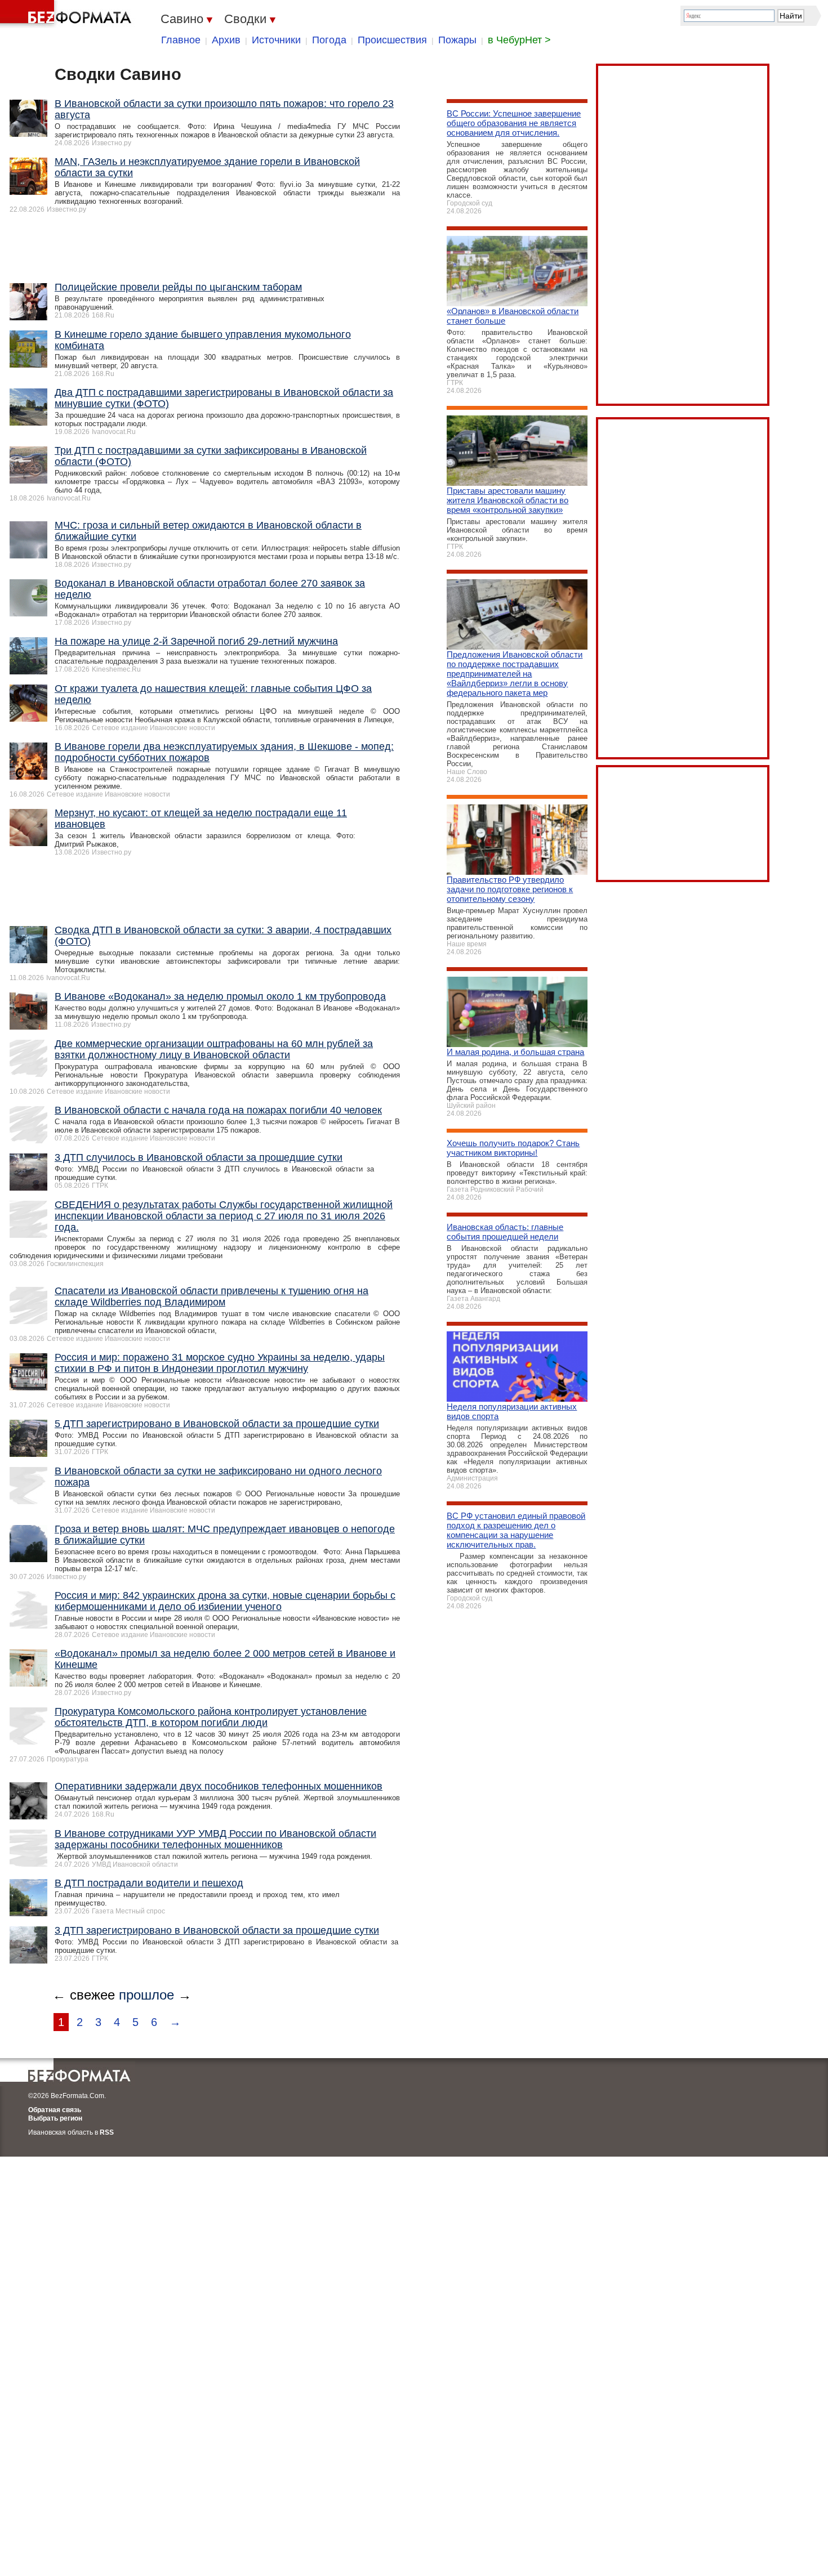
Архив (226, 40)
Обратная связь (55, 2110)
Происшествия (392, 40)
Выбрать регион (55, 2118)
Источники (276, 40)
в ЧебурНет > (519, 40)
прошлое (146, 1995)
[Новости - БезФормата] (68, 14)
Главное (181, 40)
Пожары (457, 40)
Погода (329, 40)
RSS (107, 2132)
